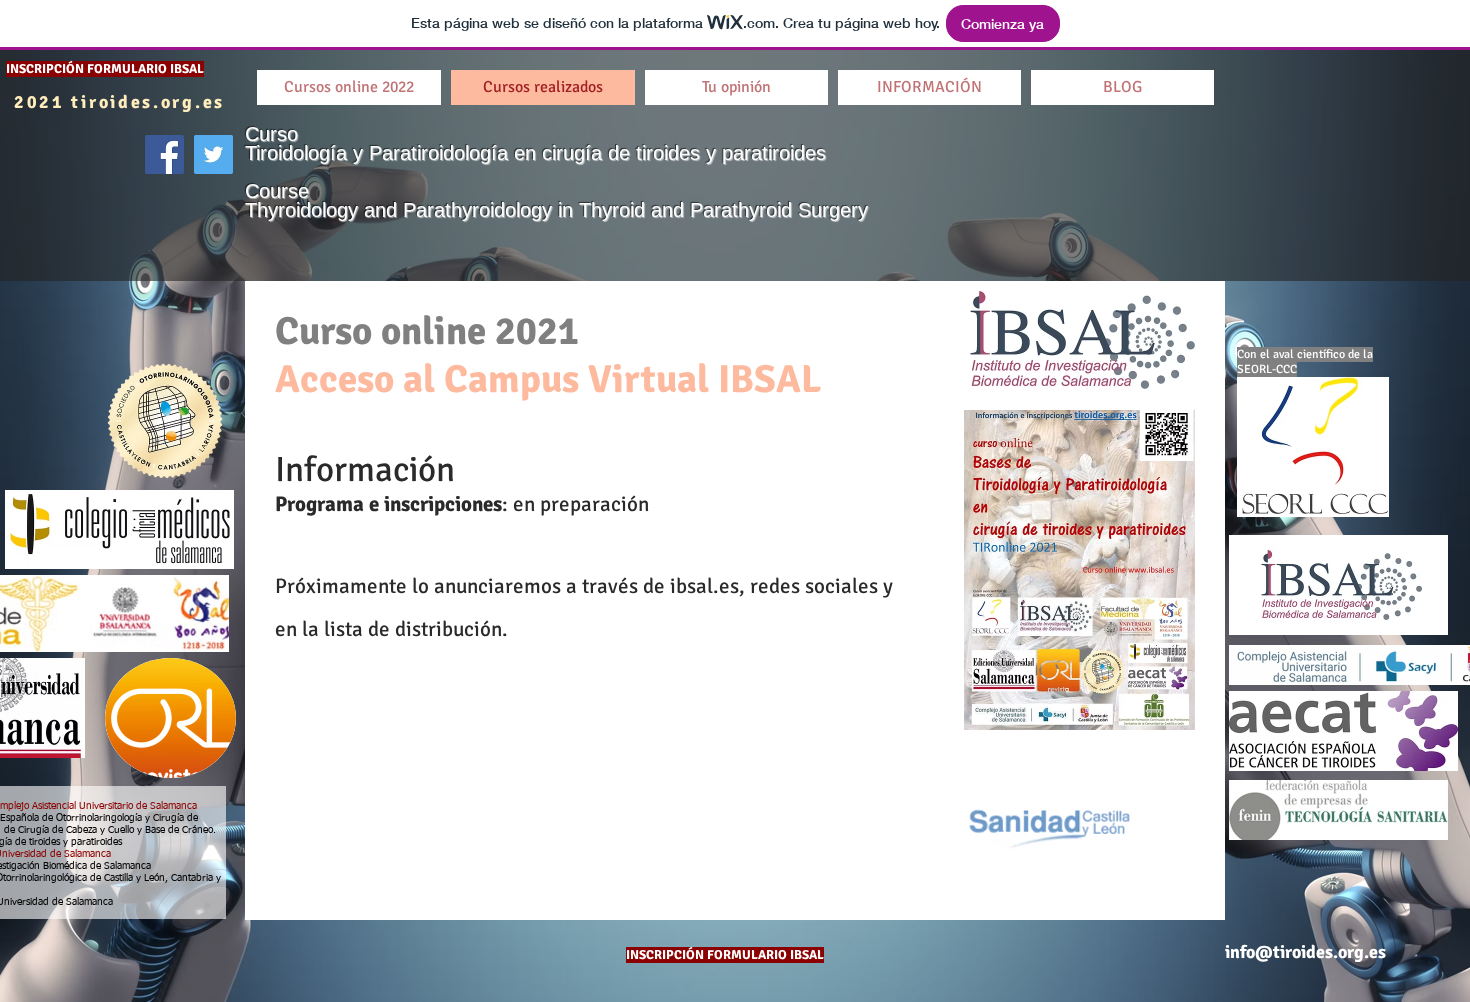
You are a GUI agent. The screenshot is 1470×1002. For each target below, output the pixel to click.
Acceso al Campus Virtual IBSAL (548, 379)
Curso (274, 134)
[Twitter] (213, 154)
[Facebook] (164, 154)
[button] (1122, 87)
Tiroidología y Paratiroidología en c (398, 153)
